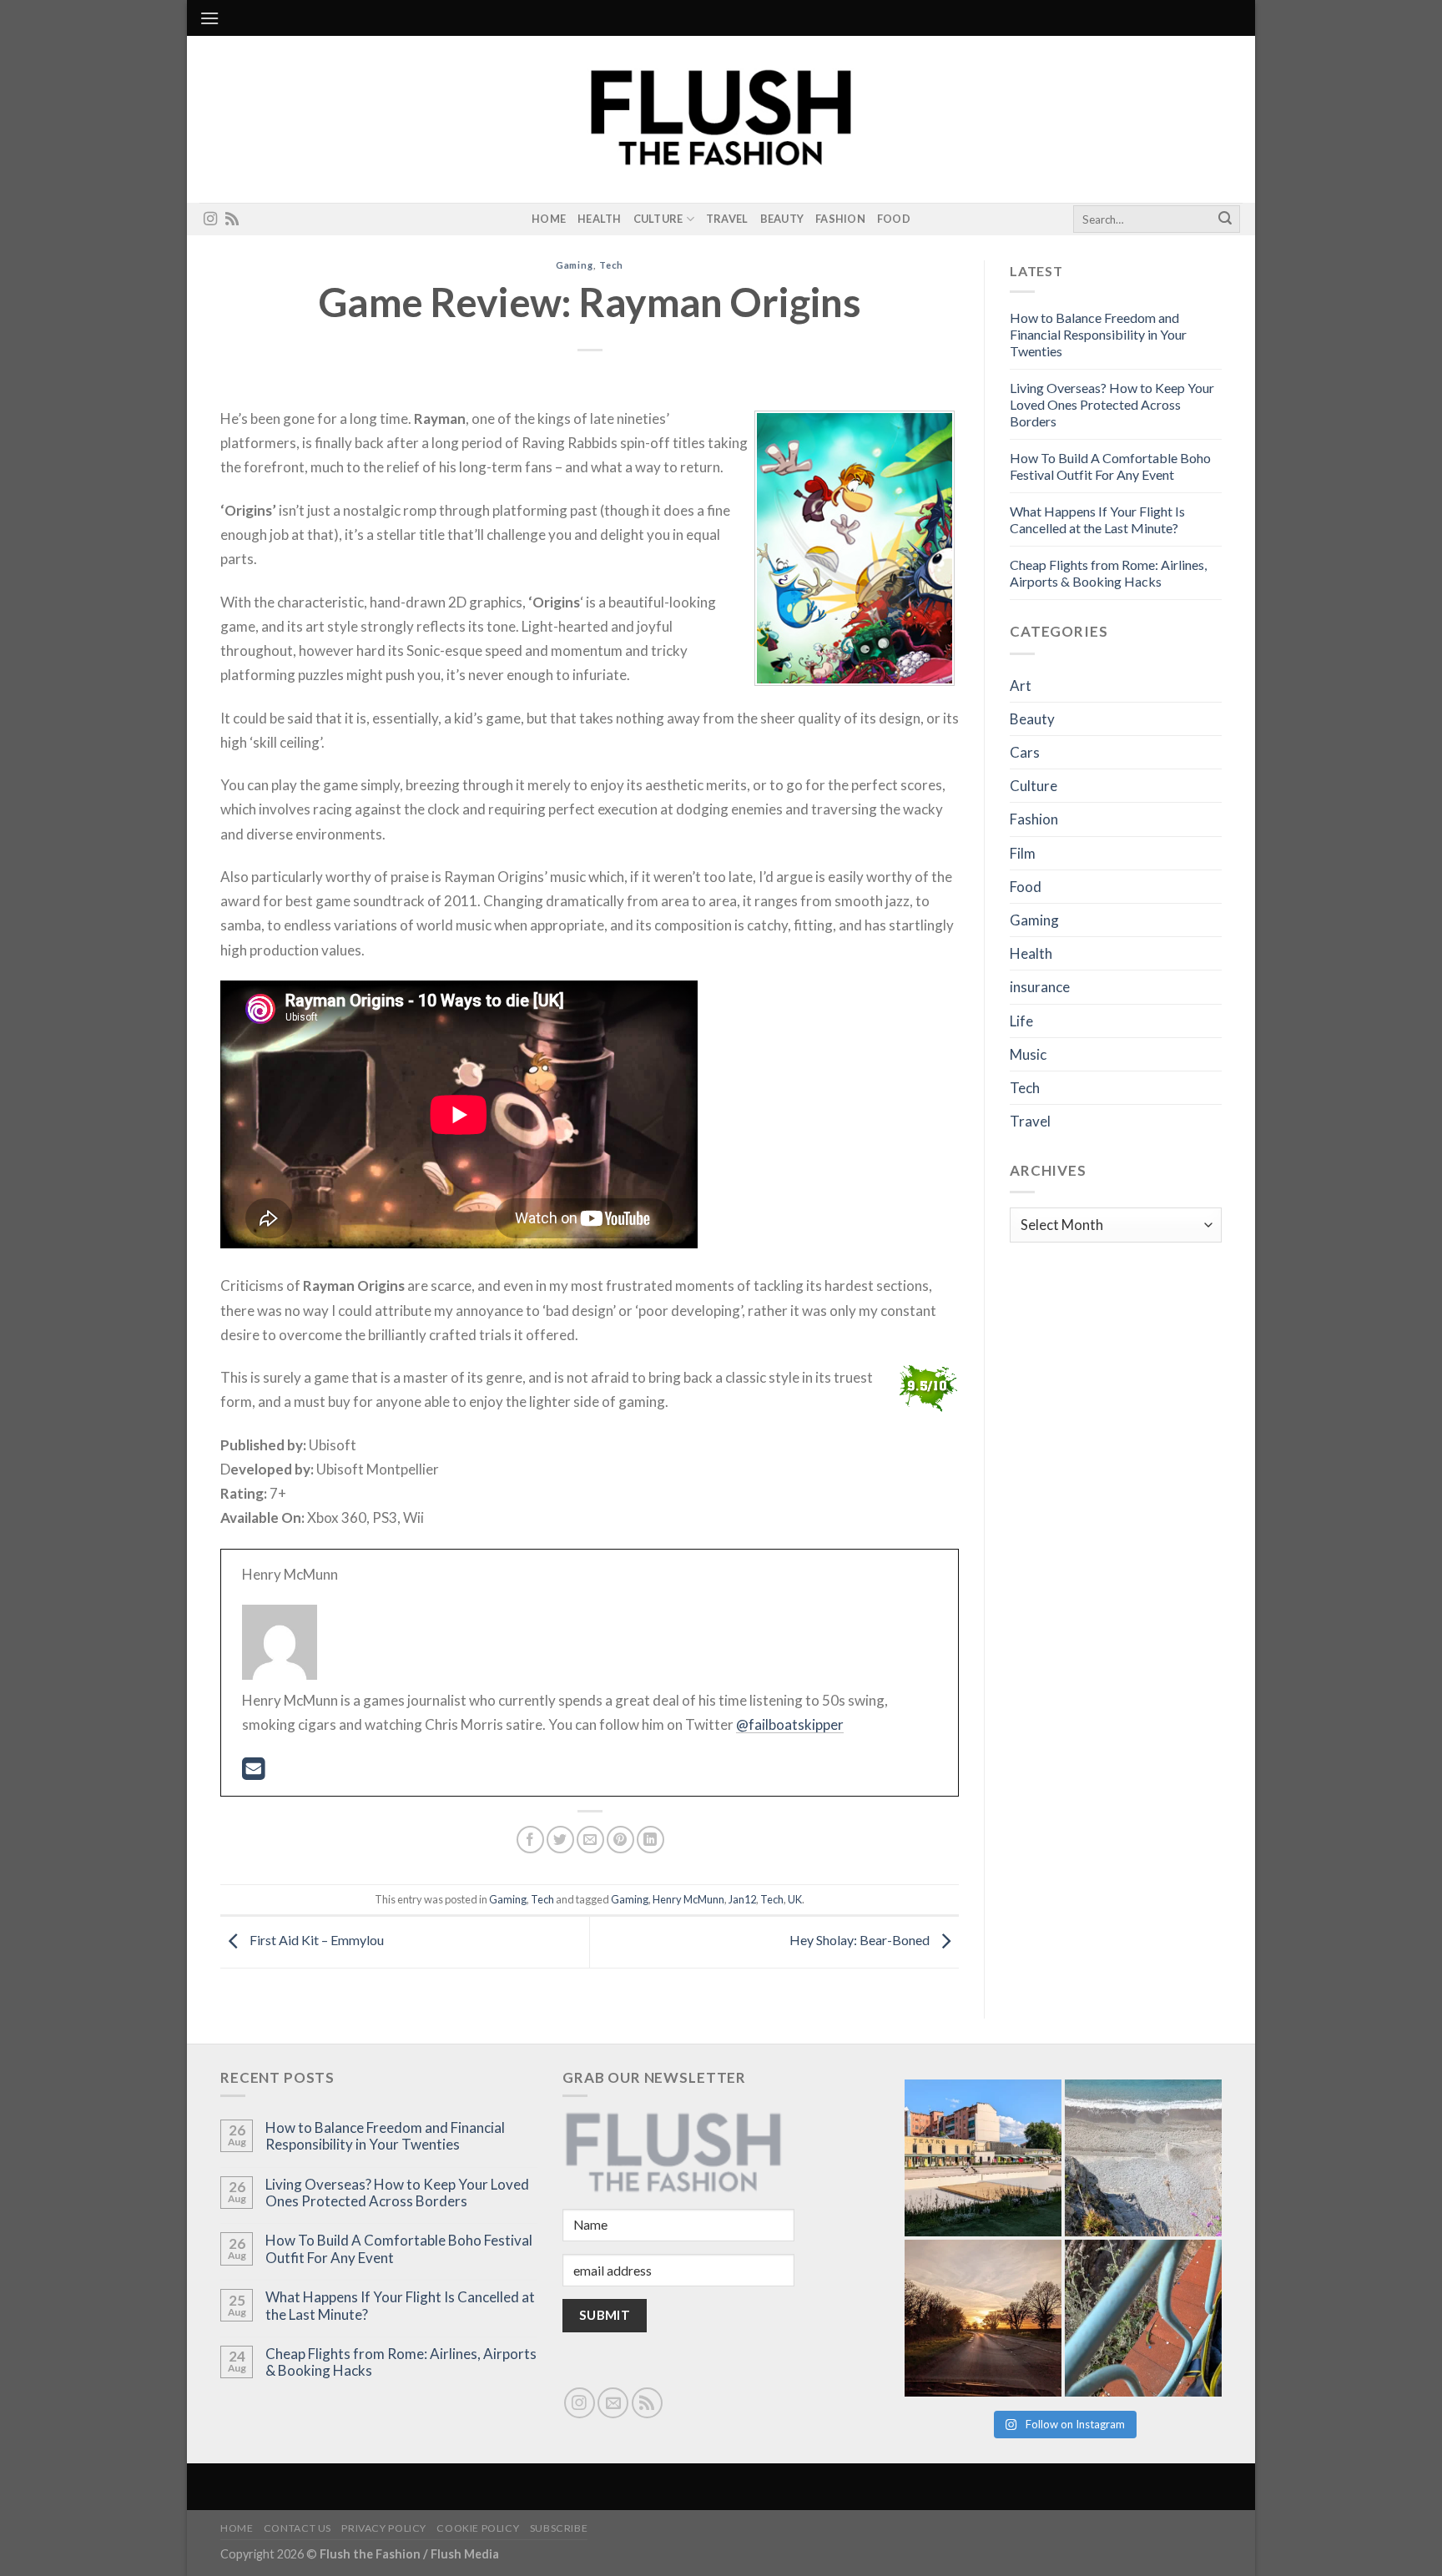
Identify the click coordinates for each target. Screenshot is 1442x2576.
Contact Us (297, 2528)
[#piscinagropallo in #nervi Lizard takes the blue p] (1143, 2318)
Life (1021, 1021)
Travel (727, 219)
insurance (1040, 987)
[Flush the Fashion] (721, 119)
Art (1021, 686)
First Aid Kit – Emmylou (315, 1940)
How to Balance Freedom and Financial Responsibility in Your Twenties (1098, 334)
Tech (612, 265)
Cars (1025, 752)
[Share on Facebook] (530, 1840)
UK (795, 1899)
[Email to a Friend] (590, 1840)
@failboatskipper (790, 1724)
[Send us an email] (613, 2403)
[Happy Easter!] (983, 2318)
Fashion (840, 219)
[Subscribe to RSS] (232, 219)
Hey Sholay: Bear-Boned (861, 1940)
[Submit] (1225, 219)
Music (1028, 1054)
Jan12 (742, 1899)
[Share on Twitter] (560, 1840)
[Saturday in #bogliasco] (1143, 2158)
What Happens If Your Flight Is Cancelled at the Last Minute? (1097, 519)
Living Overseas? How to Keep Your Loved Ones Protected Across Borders (1112, 404)
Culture (658, 219)
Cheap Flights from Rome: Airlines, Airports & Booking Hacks (1108, 573)
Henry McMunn (688, 1899)
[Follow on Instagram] (210, 219)
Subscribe (559, 2528)
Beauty (782, 219)
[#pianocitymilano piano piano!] (983, 2158)
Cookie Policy (478, 2528)
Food (894, 219)
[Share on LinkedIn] (650, 1840)
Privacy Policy (384, 2528)
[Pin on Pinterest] (620, 1840)
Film (1023, 853)
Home (549, 219)
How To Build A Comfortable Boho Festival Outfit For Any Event (1110, 466)
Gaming (575, 265)
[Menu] (209, 18)
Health (600, 219)
